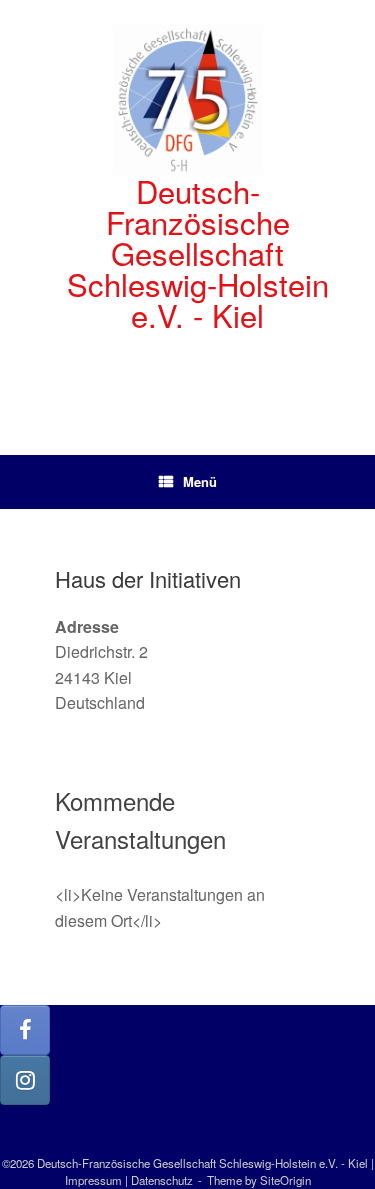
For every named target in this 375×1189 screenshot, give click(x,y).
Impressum (93, 1180)
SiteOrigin (285, 1180)
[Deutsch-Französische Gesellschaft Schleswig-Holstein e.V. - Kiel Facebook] (25, 1030)
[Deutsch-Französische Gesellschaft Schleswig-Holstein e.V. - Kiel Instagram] (25, 1080)
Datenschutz (162, 1180)
